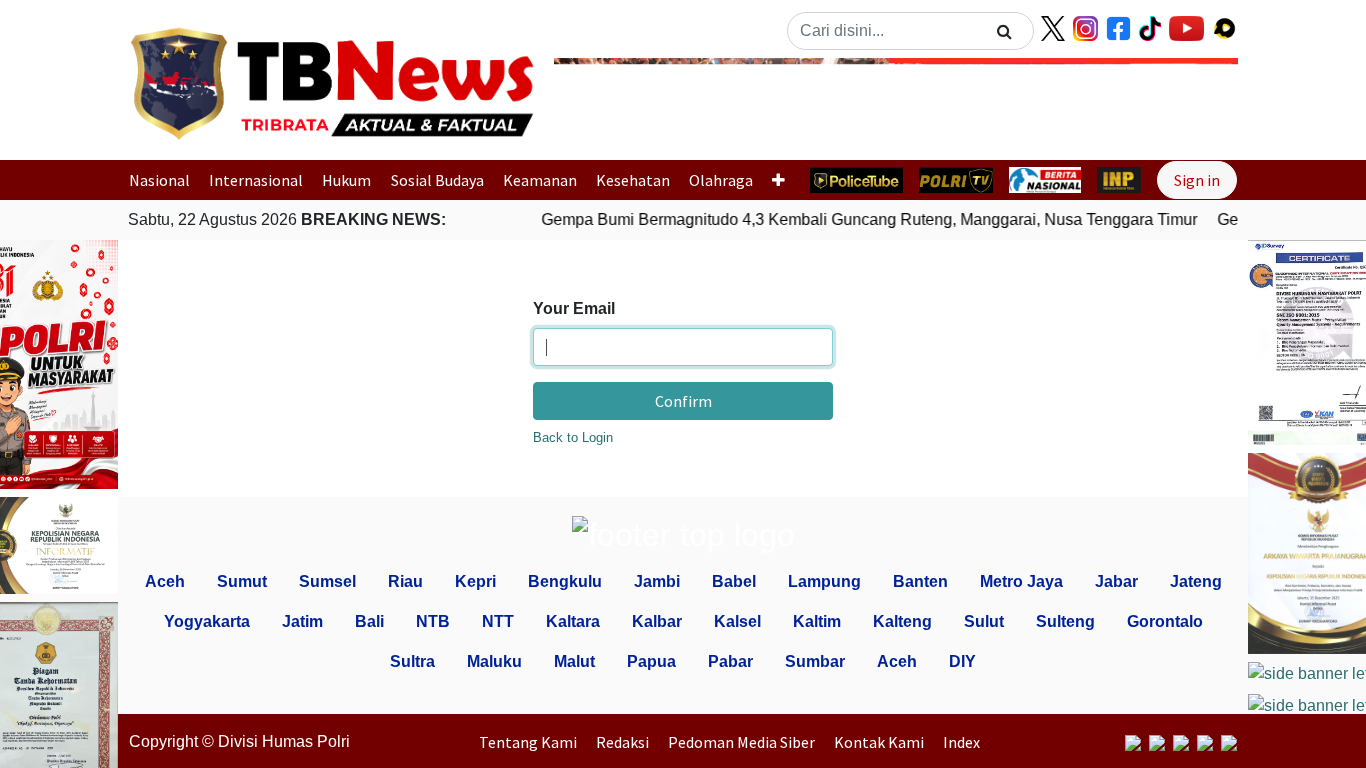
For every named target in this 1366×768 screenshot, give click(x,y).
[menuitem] (533, 742)
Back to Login (573, 437)
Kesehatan (633, 180)
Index (961, 742)
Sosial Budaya (437, 180)
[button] (605, 103)
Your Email (574, 308)
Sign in (1197, 180)
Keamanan (540, 180)
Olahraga (721, 180)
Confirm (683, 401)
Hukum (346, 180)
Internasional (256, 180)
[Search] (1004, 31)
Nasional (159, 180)
